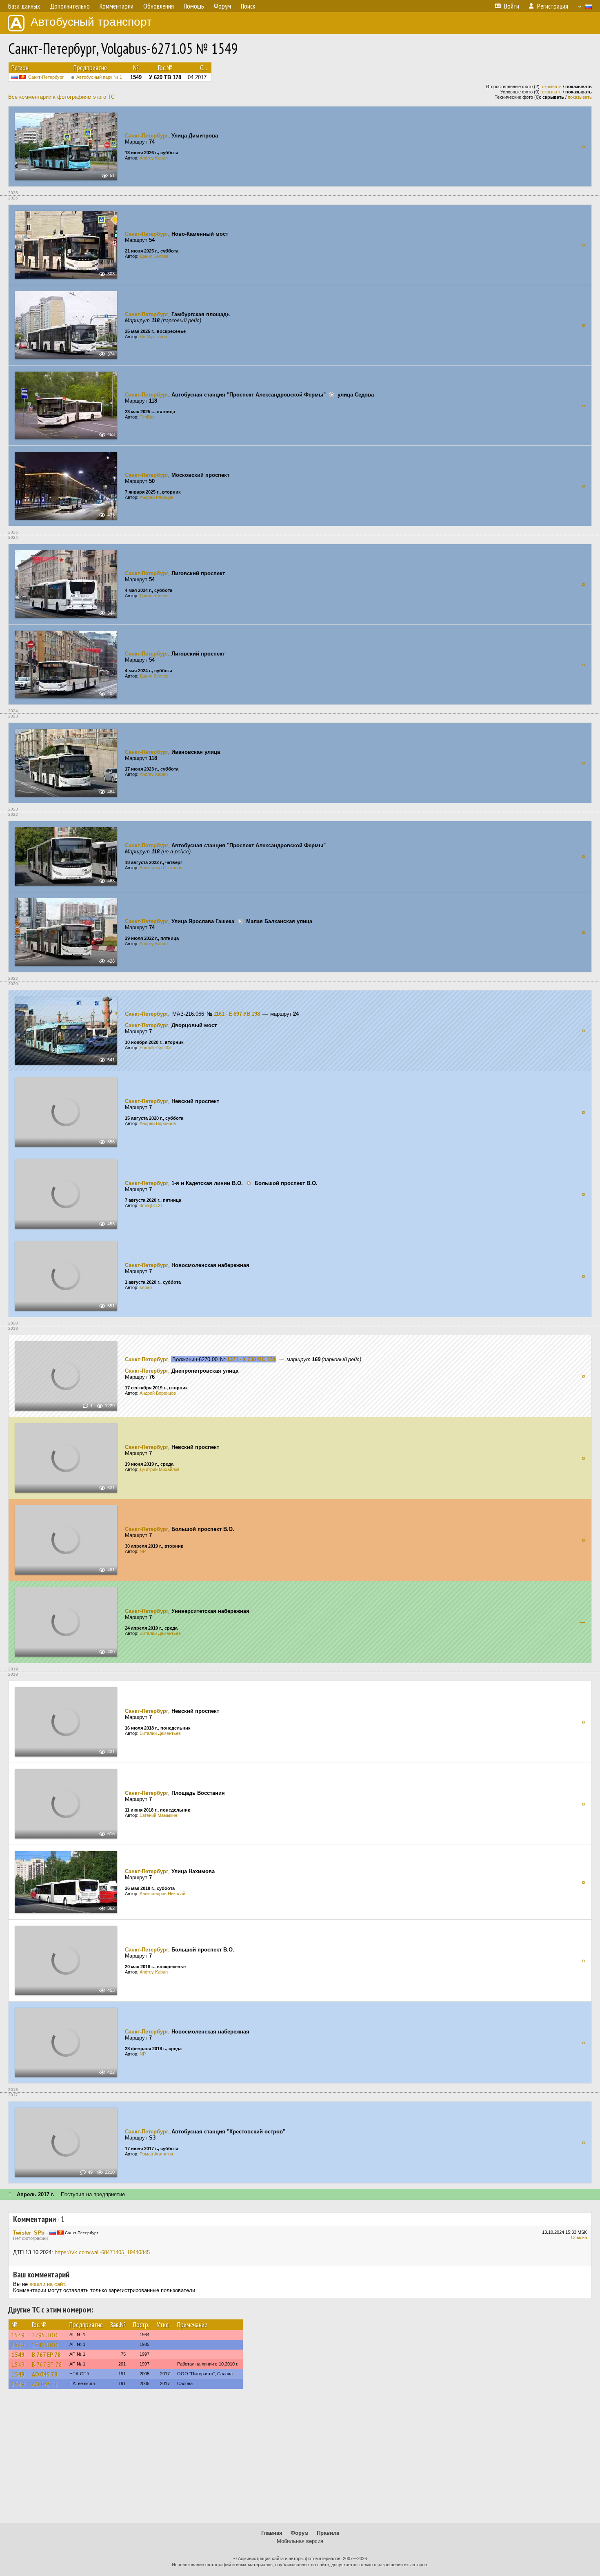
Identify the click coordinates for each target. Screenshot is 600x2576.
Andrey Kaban (154, 158)
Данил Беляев (154, 256)
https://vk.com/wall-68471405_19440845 (102, 2252)
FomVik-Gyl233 (155, 1048)
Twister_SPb (29, 2233)
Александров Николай (162, 1894)
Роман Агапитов (156, 2154)
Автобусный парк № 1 (99, 77)
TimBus (147, 417)
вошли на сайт (47, 2284)
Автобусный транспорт (91, 22)
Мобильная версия (300, 2541)
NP (143, 1551)
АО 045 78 (45, 2374)
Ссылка (579, 2237)
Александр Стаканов (161, 868)
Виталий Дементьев (160, 1633)
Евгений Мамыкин (158, 1815)
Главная (272, 2533)
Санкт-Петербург (46, 77)
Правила (328, 2533)
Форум (300, 2533)
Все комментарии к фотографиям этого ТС (61, 97)
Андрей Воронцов (158, 1123)
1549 (18, 2335)
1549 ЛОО (45, 2345)
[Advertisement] (300, 2460)
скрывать (552, 86)
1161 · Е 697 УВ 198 (237, 1014)
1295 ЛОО (45, 2335)
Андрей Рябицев (157, 497)
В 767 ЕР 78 (46, 2355)
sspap (146, 1287)
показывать (580, 97)
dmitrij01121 (151, 1205)
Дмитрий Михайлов (160, 1469)
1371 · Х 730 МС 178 (251, 1359)
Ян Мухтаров (153, 337)
